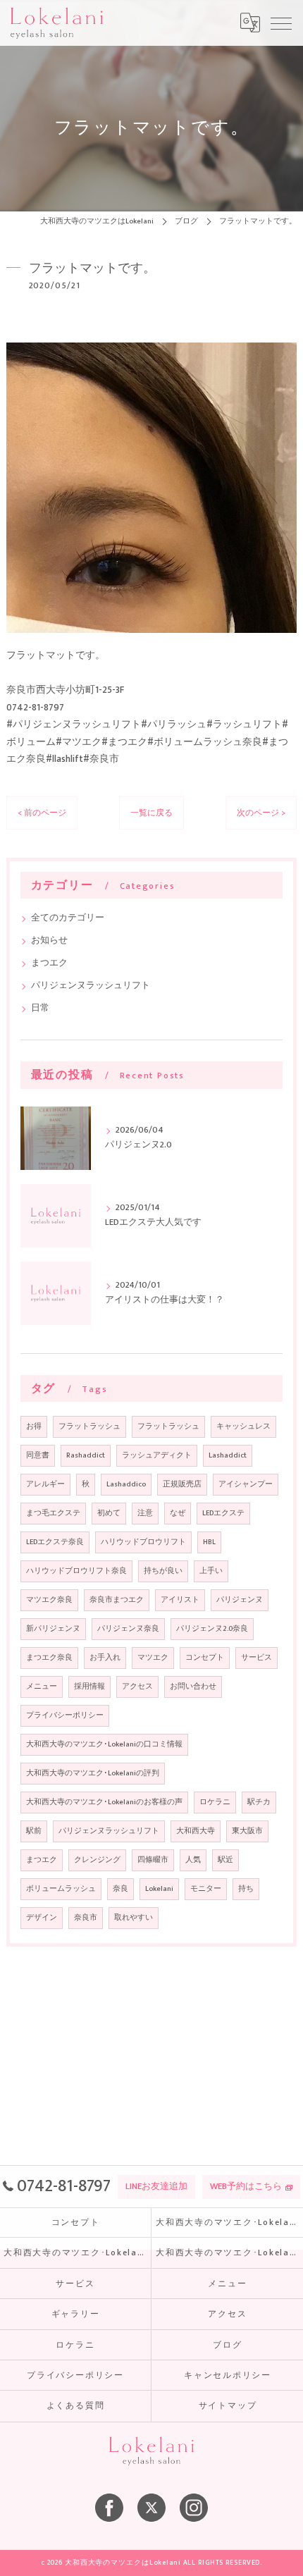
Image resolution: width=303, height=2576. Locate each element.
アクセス (137, 1687)
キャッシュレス (243, 1426)
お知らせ (49, 941)
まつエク (49, 963)
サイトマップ (228, 2406)
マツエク (153, 1658)
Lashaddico (126, 1484)
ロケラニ (215, 1802)
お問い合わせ (193, 1687)
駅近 (225, 1860)
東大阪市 (247, 1831)
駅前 (34, 1831)
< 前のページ (42, 813)
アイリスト (180, 1600)
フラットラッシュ (89, 1426)
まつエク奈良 (49, 1658)
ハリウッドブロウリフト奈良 (76, 1571)
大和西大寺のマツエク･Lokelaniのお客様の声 (104, 1802)
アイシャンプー (246, 1484)
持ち (246, 1889)
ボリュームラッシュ (61, 1889)
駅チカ (259, 1802)
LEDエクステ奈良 (55, 1542)
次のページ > (261, 813)
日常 (40, 1008)
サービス (256, 1658)
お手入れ (105, 1658)
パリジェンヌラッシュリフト (91, 986)
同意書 (38, 1455)
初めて (109, 1513)
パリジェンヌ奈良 (128, 1629)
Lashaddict (228, 1455)
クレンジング (97, 1860)
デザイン (42, 1918)
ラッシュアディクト (157, 1455)
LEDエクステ (223, 1513)
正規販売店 (182, 1484)
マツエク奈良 (49, 1600)
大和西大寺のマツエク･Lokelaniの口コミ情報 (104, 1744)
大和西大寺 (196, 1831)
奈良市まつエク (117, 1600)
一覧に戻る (151, 813)
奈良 (120, 1889)
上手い (211, 1571)
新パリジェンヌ (53, 1629)
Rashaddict (86, 1455)
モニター (206, 1889)
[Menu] (281, 23)
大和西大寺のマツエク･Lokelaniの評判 (93, 1773)
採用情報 (89, 1687)
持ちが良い (163, 1571)
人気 (193, 1860)
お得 (34, 1426)
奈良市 (86, 1918)
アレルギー (45, 1484)
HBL (209, 1542)
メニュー (42, 1687)
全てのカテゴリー (68, 918)
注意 (145, 1513)
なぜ (178, 1513)
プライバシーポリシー (65, 1715)
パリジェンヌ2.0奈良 (212, 1629)
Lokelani (159, 1889)
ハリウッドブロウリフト (143, 1542)
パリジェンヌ (240, 1600)
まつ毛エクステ (53, 1513)
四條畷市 (153, 1860)
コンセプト (205, 1658)
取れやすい (134, 1918)
